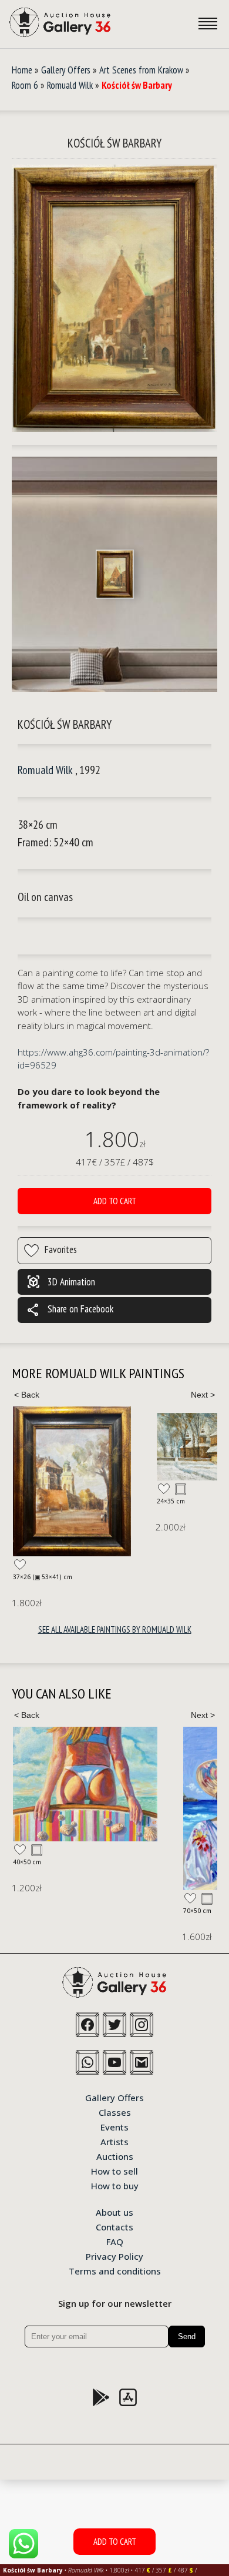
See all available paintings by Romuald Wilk (115, 1629)
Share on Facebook (70, 1310)
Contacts (114, 2226)
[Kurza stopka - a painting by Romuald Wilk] (72, 1482)
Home (22, 70)
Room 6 (25, 85)
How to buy (115, 2185)
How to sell (114, 2170)
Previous (26, 1395)
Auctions (115, 2156)
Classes (115, 2112)
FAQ (115, 2241)
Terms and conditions (115, 2270)
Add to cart (115, 1201)
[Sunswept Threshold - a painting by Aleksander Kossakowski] (85, 1784)
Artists (114, 2141)
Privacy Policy (114, 2256)
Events (114, 2126)
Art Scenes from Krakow (141, 70)
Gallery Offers (66, 70)
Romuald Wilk (70, 85)
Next (203, 1395)
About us (114, 2212)
